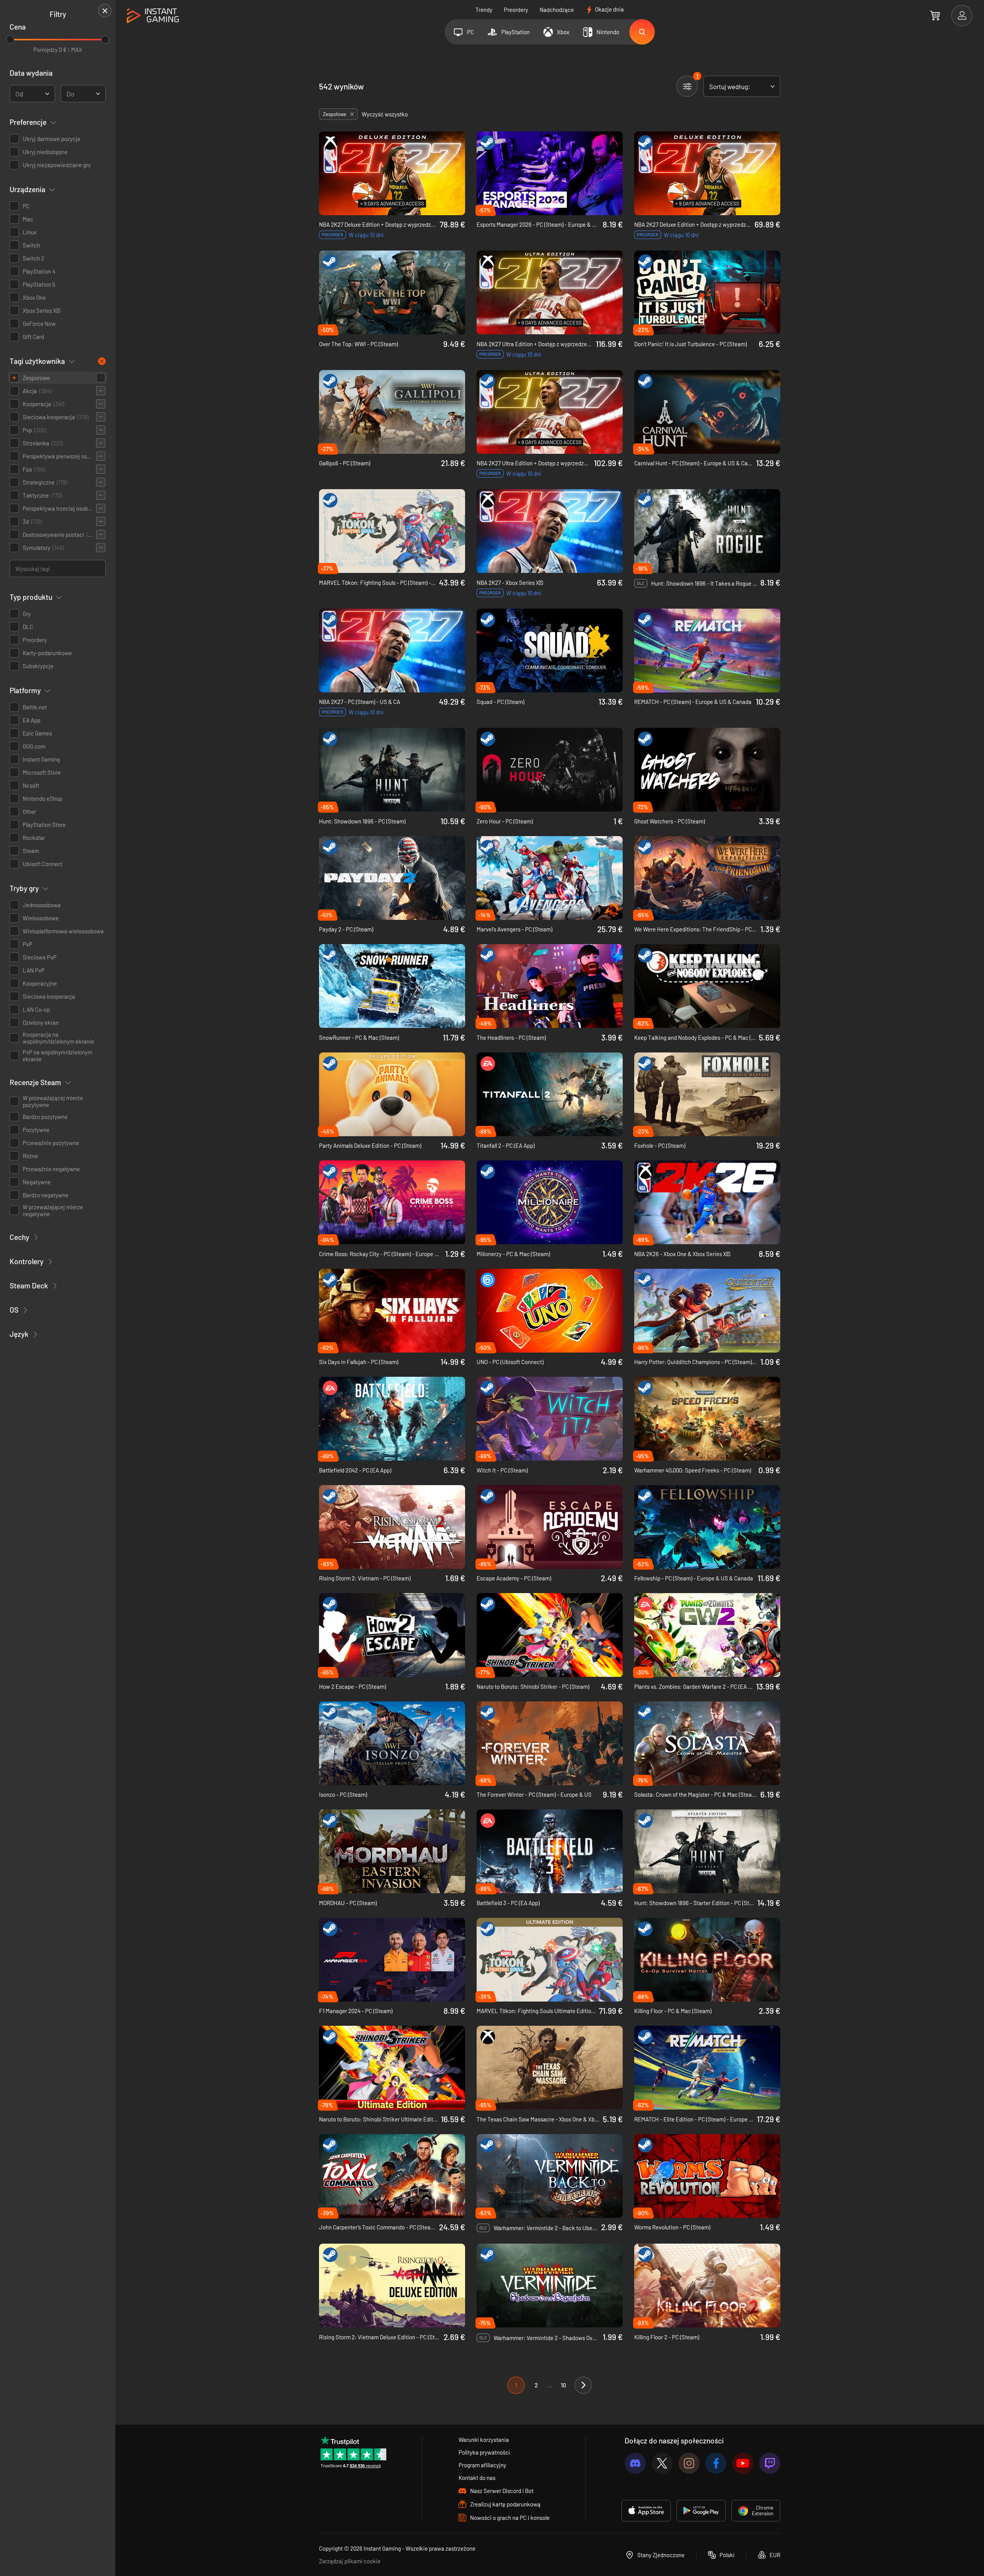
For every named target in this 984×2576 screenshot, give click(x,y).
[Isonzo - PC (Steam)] (392, 1743)
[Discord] (635, 2463)
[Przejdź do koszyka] (935, 15)
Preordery (516, 10)
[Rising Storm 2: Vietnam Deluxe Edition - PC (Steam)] (392, 2286)
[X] (662, 2463)
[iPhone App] (646, 2511)
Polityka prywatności (484, 2452)
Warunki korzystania (484, 2440)
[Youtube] (743, 2463)
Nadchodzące (557, 10)
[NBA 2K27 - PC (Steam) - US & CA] (392, 651)
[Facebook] (716, 2463)
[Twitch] (770, 2463)
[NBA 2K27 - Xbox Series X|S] (550, 531)
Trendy (484, 10)
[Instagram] (689, 2463)
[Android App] (701, 2511)
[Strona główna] (153, 16)
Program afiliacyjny (482, 2465)
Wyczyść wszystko (385, 114)
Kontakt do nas (477, 2478)
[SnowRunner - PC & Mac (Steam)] (392, 986)
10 (563, 2385)
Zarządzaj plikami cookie (350, 2561)
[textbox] (19, 94)
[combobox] (32, 94)
